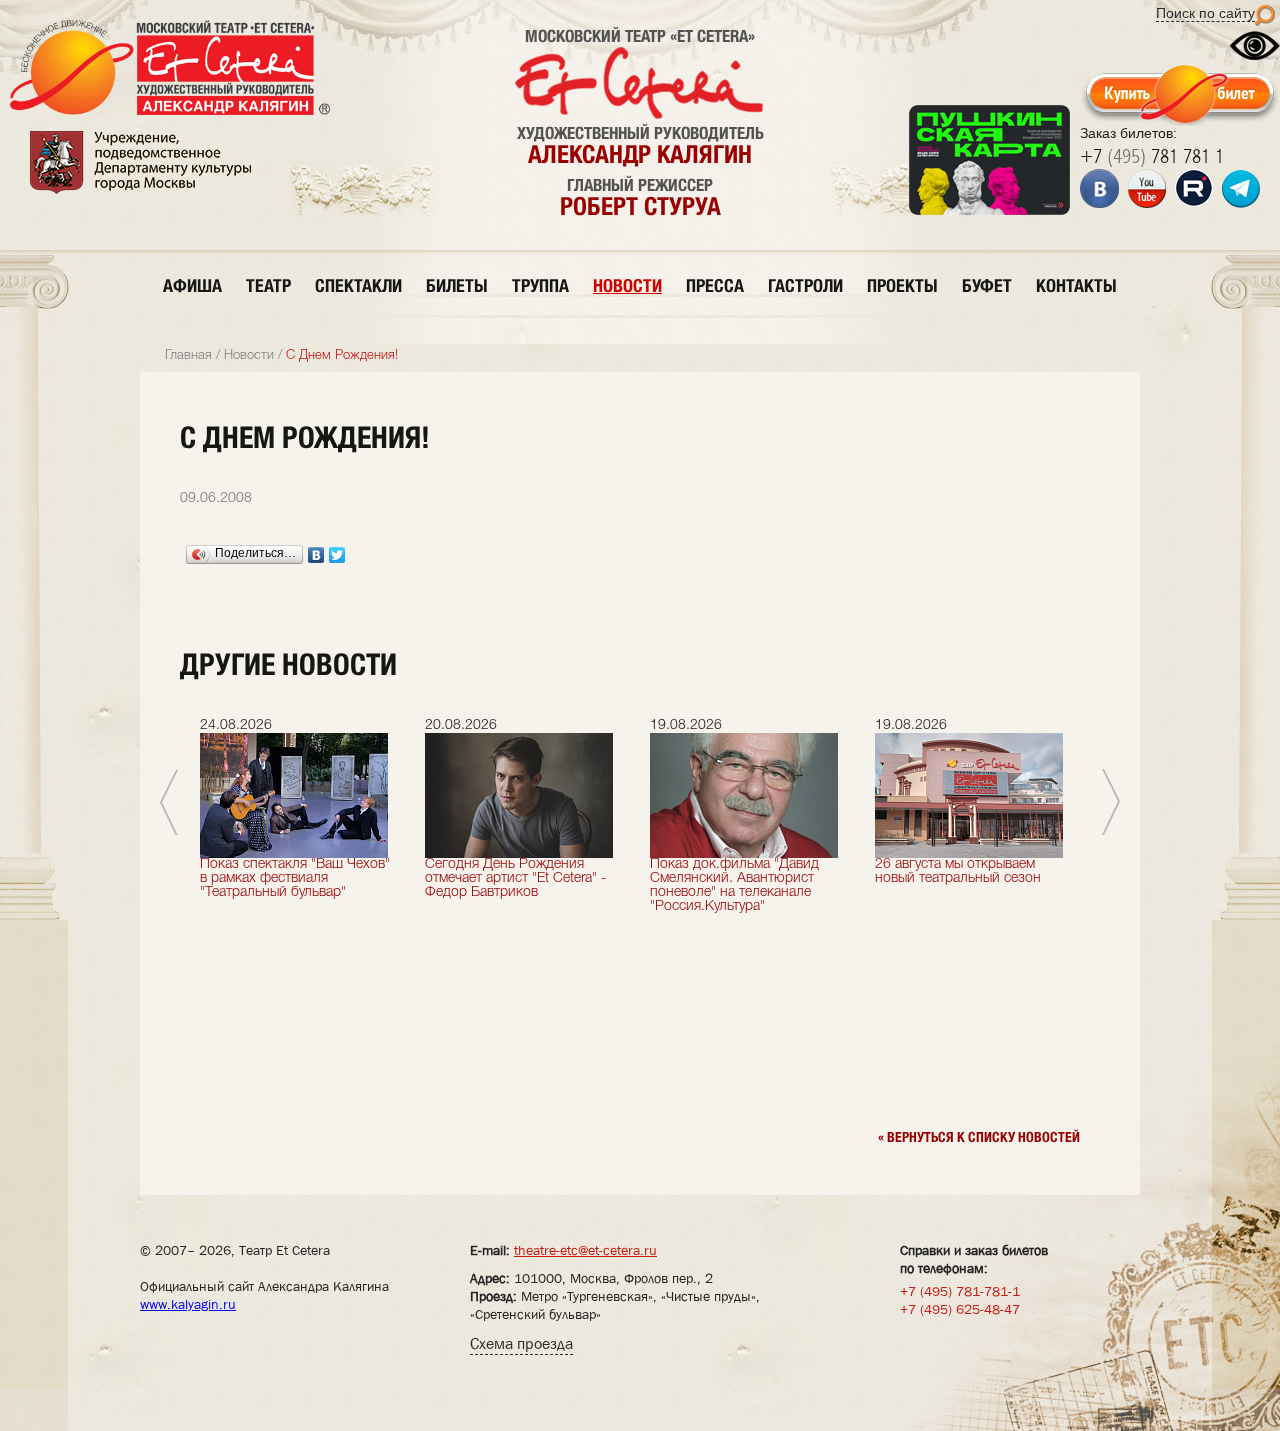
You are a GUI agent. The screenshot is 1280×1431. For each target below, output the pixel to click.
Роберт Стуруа (640, 206)
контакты (1076, 285)
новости (627, 285)
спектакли (358, 285)
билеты (457, 285)
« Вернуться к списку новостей (979, 1137)
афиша (192, 285)
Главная (188, 355)
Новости (249, 355)
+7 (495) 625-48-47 (960, 1309)
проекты (902, 285)
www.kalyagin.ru (188, 1304)
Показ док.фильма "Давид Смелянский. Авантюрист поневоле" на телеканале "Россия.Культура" (734, 885)
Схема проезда (521, 1343)
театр (268, 285)
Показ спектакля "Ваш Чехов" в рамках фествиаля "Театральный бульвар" (295, 878)
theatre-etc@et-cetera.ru (585, 1250)
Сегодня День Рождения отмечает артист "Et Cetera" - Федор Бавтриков (515, 878)
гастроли (805, 285)
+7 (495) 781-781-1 (960, 1291)
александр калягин (640, 154)
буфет (987, 285)
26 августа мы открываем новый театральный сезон (958, 871)
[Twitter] (337, 555)
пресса (715, 285)
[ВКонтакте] (316, 555)
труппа (540, 285)
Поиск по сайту (1205, 13)
